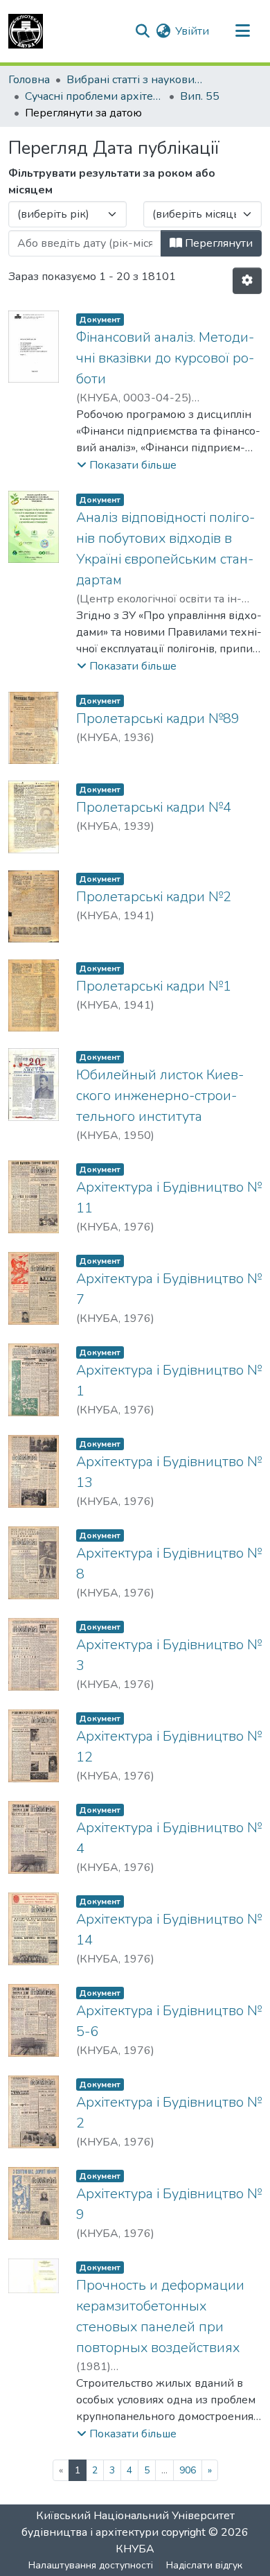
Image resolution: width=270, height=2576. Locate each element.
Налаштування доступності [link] (91, 2565)
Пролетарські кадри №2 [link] (154, 897)
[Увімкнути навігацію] (242, 31)
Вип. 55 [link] (200, 96)
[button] (26, 31)
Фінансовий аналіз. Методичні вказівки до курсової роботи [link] (165, 358)
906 (188, 2470)
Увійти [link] (192, 31)
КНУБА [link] (135, 2549)
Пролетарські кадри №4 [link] (154, 807)
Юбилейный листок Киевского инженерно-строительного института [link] (160, 1096)
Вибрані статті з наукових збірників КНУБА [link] (136, 80)
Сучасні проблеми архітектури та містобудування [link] (94, 96)
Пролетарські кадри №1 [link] (154, 986)
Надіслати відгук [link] (204, 2565)
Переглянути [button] (217, 243)
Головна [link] (29, 80)
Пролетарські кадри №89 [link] (158, 719)
